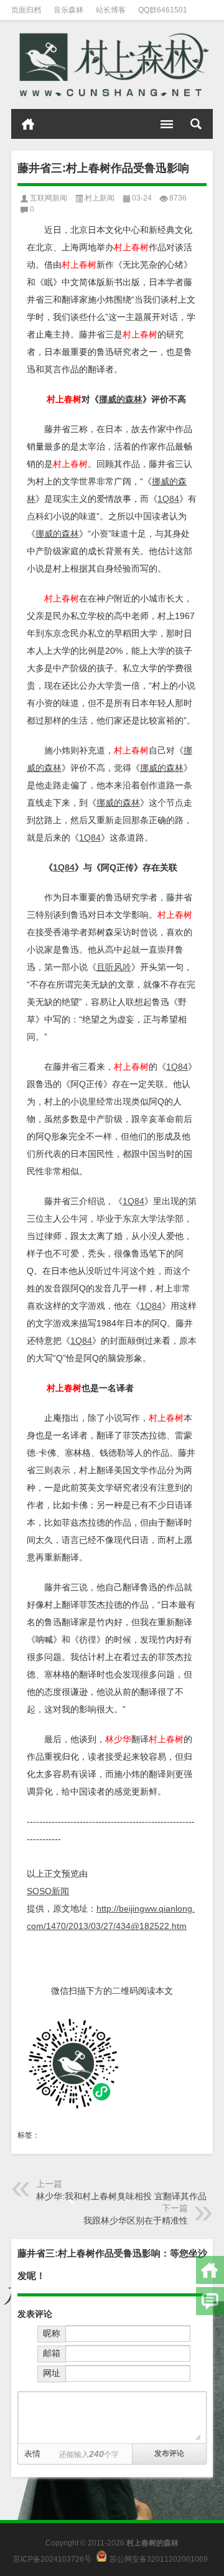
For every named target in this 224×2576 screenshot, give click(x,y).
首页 (28, 124)
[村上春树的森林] (112, 65)
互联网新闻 (49, 198)
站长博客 (111, 10)
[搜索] (196, 124)
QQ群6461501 (163, 10)
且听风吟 (114, 967)
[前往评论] (210, 2301)
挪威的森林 (121, 399)
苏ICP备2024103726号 (52, 2559)
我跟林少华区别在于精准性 (136, 2220)
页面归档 (26, 10)
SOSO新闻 (48, 1891)
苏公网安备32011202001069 (159, 2559)
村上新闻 (100, 198)
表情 (32, 2454)
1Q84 (168, 499)
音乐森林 (68, 10)
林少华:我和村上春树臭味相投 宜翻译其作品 (121, 2196)
